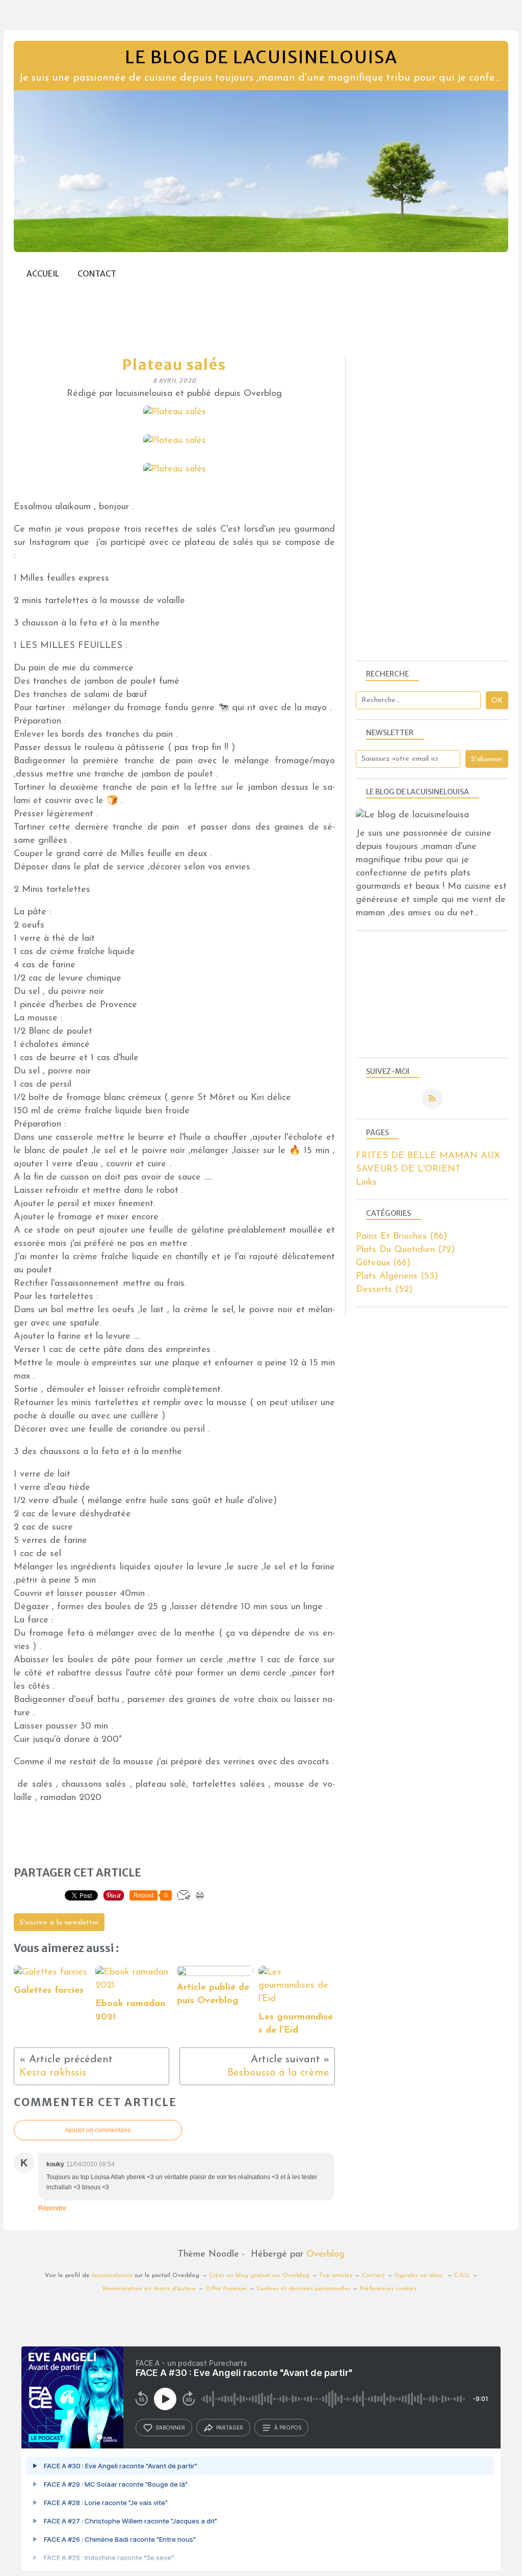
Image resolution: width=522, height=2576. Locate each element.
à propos (288, 2428)
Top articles (336, 2275)
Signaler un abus (420, 2275)
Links (366, 1183)
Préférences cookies (388, 2289)
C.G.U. (462, 2275)
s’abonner (170, 2428)
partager (230, 2428)
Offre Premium (226, 2289)
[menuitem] (43, 274)
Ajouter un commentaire (98, 2130)
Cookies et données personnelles (303, 2289)
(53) (397, 1277)
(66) (383, 1263)
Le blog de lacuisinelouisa (261, 57)
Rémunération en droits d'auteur (149, 2289)
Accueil (43, 274)
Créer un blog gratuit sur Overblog (259, 2275)
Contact (97, 274)
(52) (384, 1290)
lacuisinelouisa (112, 2275)
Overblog (325, 2255)
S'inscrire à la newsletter (59, 1923)
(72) (405, 1250)
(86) (401, 1237)
